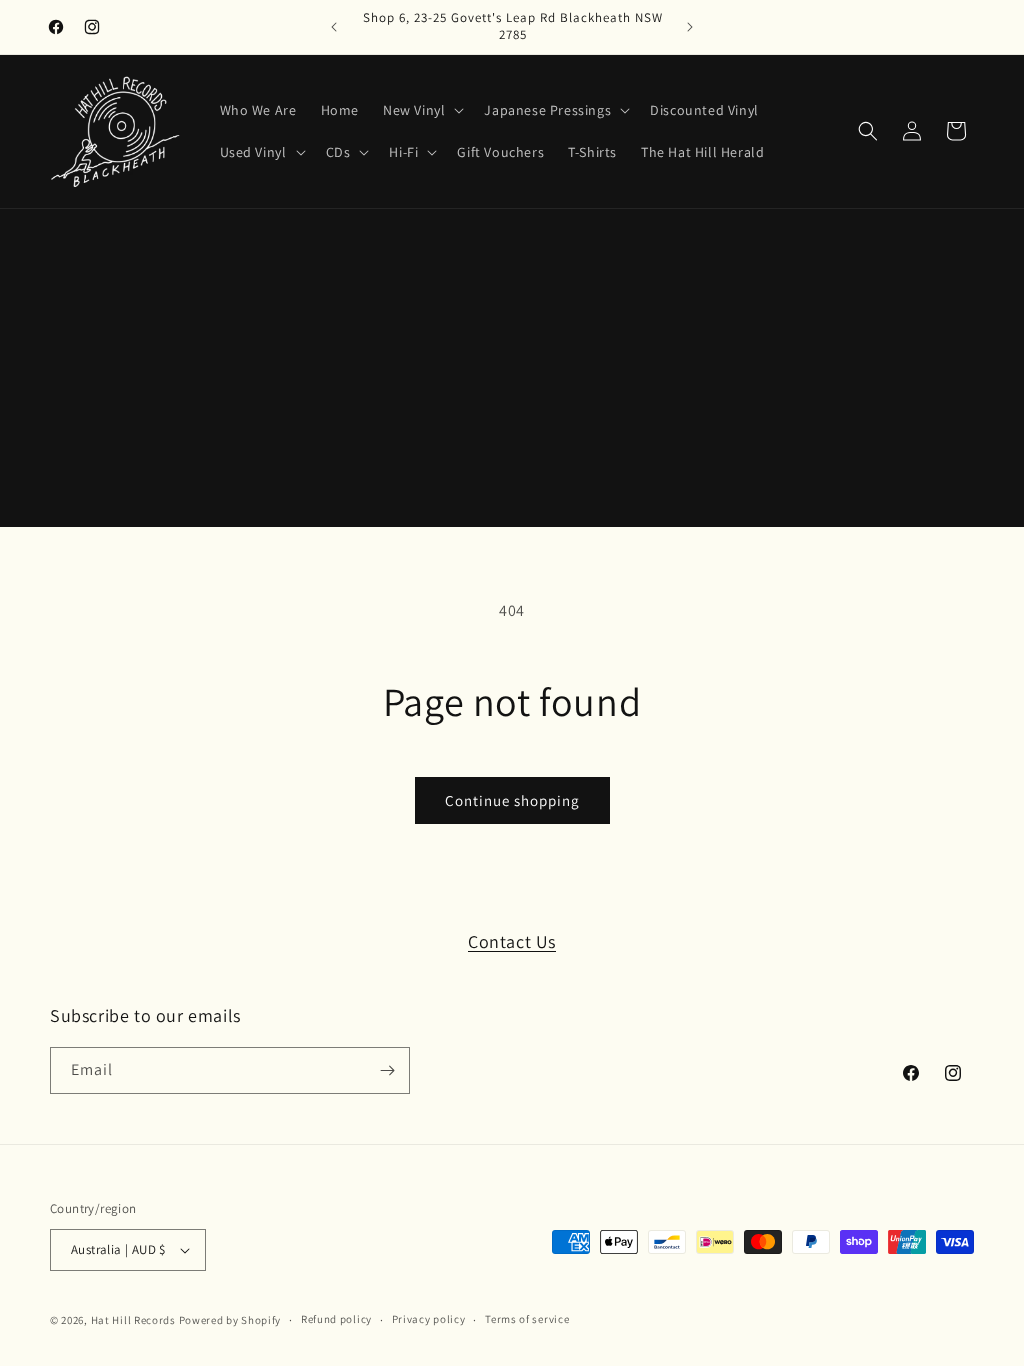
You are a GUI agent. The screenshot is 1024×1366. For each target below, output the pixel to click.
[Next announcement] (690, 27)
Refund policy (336, 1319)
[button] (421, 110)
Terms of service (527, 1319)
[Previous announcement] (334, 27)
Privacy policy (429, 1319)
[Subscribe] (387, 1070)
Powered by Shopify (230, 1320)
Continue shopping (512, 800)
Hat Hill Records (133, 1320)
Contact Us (512, 941)
